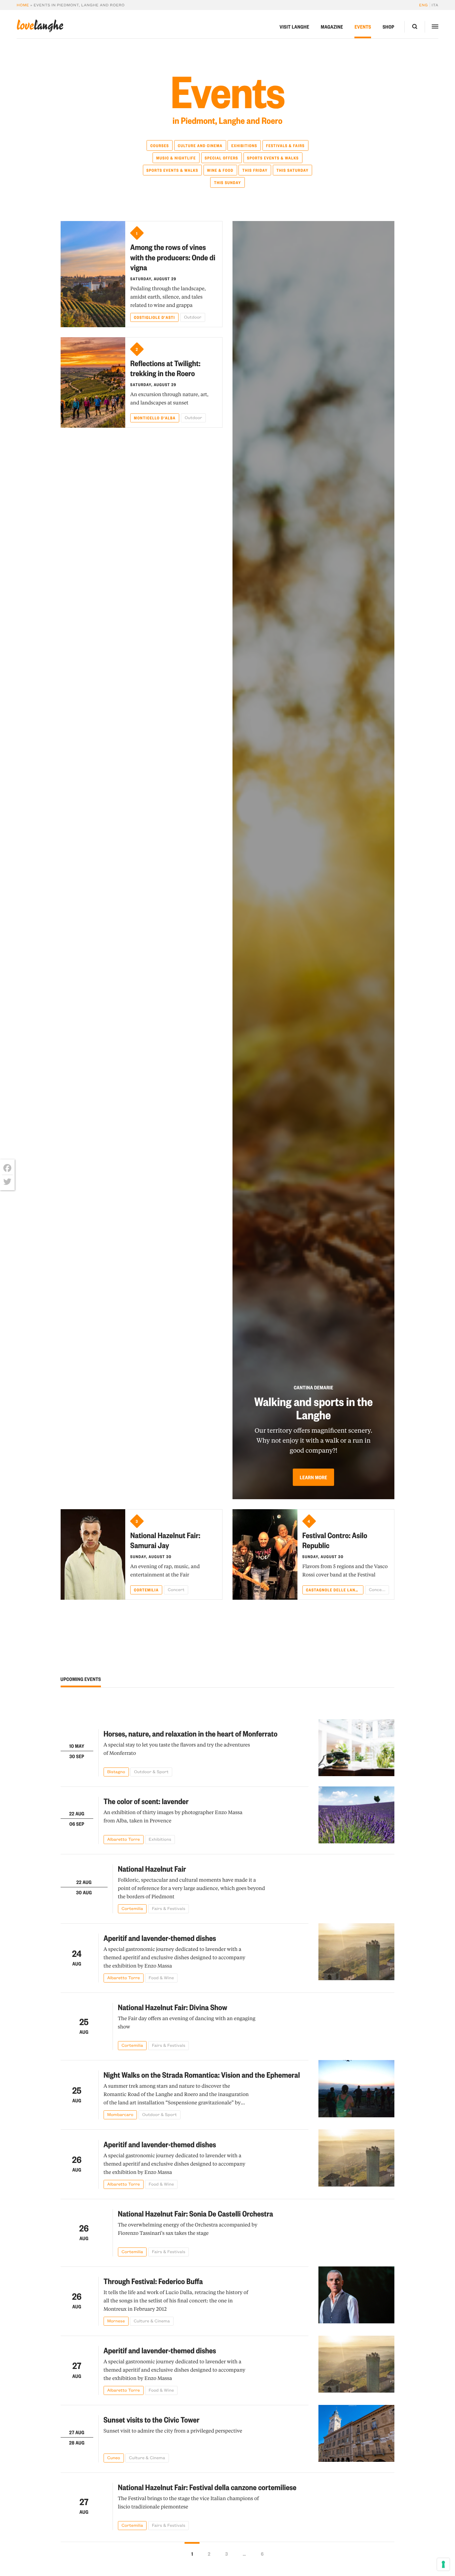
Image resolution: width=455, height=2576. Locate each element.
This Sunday (227, 182)
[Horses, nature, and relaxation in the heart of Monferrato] (356, 1748)
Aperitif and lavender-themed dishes (160, 1938)
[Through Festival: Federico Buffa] (356, 2296)
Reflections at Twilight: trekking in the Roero (165, 368)
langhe (40, 26)
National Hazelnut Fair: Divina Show (173, 2007)
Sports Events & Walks (273, 158)
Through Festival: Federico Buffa (153, 2281)
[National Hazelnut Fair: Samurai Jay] (93, 1554)
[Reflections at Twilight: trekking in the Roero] (93, 382)
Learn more (313, 1477)
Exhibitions (244, 145)
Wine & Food (220, 170)
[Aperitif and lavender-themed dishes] (356, 1953)
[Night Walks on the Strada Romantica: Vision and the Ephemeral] (356, 2090)
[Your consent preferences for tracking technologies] (443, 2564)
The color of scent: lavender (146, 1801)
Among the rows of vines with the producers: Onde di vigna (173, 257)
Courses (160, 145)
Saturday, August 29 (153, 279)
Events (363, 27)
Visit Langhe (294, 27)
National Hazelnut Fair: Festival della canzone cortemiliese (207, 2487)
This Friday (255, 170)
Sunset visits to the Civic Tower (152, 2419)
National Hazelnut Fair (152, 1869)
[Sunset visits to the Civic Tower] (356, 2434)
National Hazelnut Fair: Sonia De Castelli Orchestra (196, 2213)
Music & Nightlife (176, 158)
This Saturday (292, 170)
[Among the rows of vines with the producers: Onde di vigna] (93, 274)
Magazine (332, 27)
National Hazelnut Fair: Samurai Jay (165, 1540)
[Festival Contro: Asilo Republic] (265, 1554)
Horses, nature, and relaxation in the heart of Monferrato (191, 1733)
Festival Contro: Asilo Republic (335, 1540)
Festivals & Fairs (285, 145)
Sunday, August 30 (151, 1556)
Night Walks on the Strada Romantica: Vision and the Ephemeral (202, 2075)
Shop (389, 27)
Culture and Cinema (200, 145)
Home (23, 5)
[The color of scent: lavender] (356, 1815)
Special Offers (222, 158)
